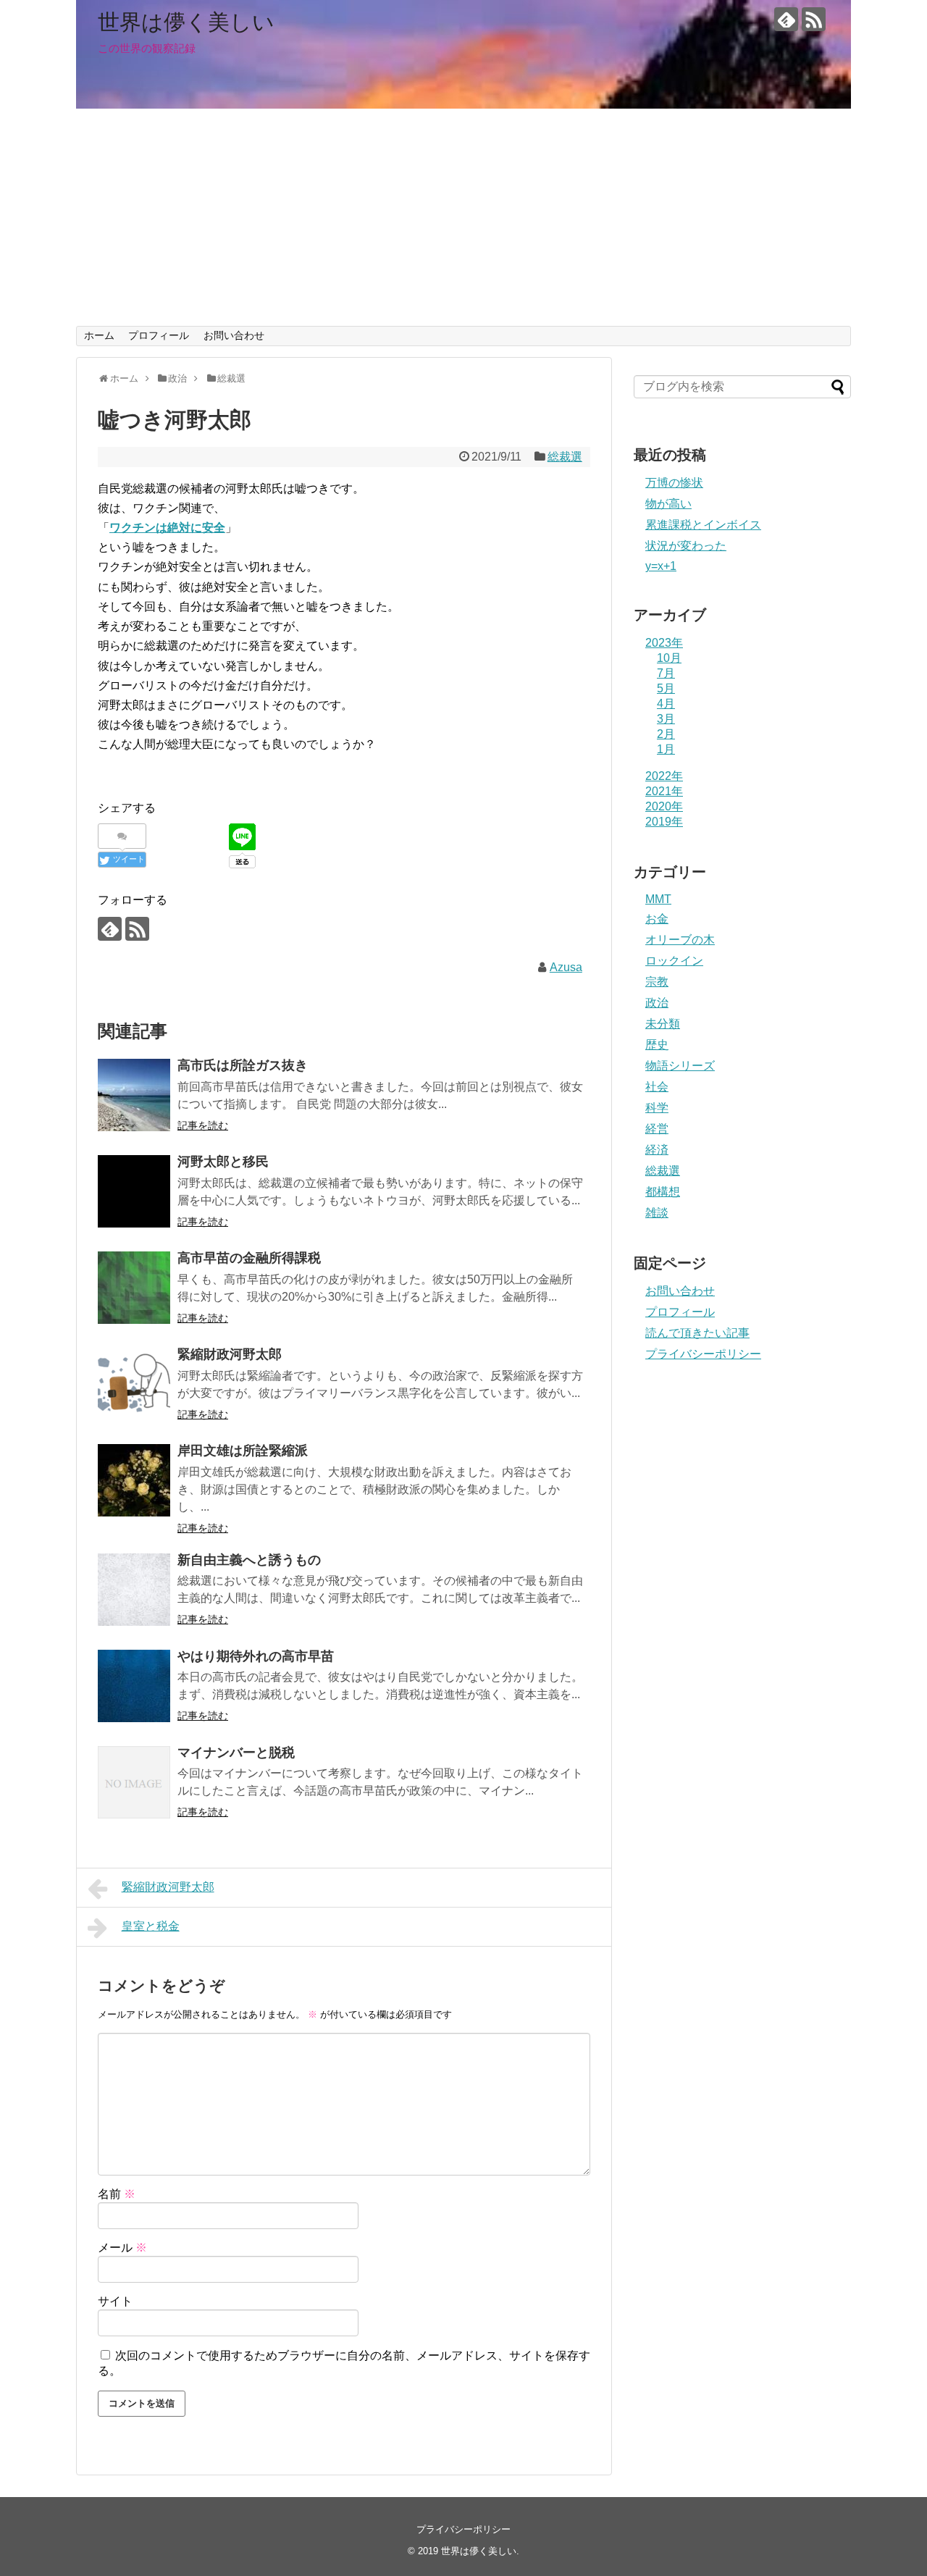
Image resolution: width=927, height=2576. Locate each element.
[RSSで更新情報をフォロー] (814, 19)
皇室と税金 (151, 1926)
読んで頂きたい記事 (697, 1333)
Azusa (566, 967)
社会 (657, 1087)
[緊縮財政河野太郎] (134, 1384)
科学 (657, 1108)
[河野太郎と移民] (134, 1191)
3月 (666, 719)
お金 (657, 919)
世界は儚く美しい (186, 22)
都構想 (663, 1192)
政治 (657, 1003)
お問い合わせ (234, 335)
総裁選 (565, 457)
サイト (115, 2301)
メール (122, 2248)
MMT (658, 899)
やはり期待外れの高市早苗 (256, 1656)
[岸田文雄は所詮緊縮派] (134, 1480)
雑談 (657, 1213)
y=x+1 (661, 566)
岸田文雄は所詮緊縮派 (243, 1451)
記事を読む (203, 1125)
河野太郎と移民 (223, 1162)
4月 (666, 704)
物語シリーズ (680, 1066)
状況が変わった (686, 546)
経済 (657, 1150)
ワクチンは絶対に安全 (167, 528)
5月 (666, 688)
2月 (666, 734)
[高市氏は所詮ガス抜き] (134, 1095)
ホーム (99, 335)
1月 (666, 749)
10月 (669, 658)
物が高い (668, 504)
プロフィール (159, 335)
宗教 (657, 982)
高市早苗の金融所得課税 (249, 1258)
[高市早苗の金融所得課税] (134, 1288)
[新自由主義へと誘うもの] (134, 1590)
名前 (117, 2194)
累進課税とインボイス (703, 525)
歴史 (657, 1045)
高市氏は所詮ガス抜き (243, 1065)
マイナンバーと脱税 (236, 1753)
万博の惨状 (674, 483)
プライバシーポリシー (703, 1354)
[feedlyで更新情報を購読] (786, 19)
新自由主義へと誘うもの (249, 1560)
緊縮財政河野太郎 (230, 1354)
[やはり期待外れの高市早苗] (134, 1686)
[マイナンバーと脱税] (134, 1782)
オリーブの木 (680, 940)
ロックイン (674, 961)
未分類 (663, 1024)
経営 (657, 1129)
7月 (666, 673)
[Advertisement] (463, 217)
